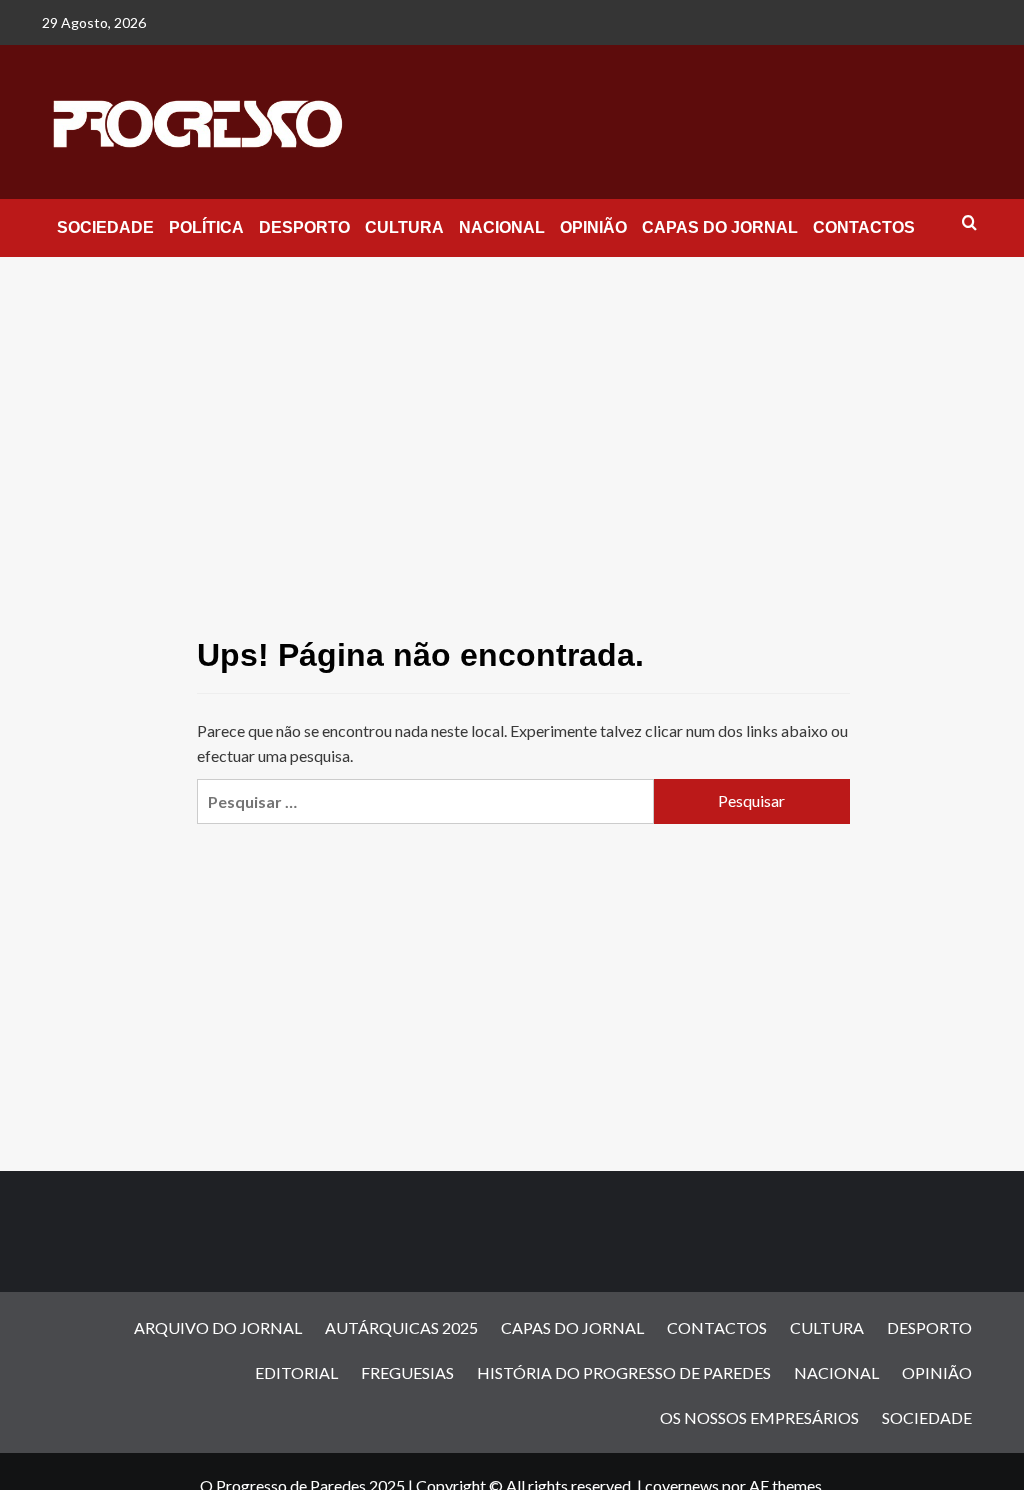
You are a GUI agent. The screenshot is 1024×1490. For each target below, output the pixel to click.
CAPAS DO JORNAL (720, 227)
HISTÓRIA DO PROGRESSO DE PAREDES (624, 1372)
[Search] (969, 223)
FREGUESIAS (407, 1372)
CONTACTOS (864, 227)
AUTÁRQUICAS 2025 (401, 1327)
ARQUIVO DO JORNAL (218, 1327)
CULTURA (404, 227)
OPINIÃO (593, 227)
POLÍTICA (206, 227)
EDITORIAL (296, 1372)
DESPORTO (304, 227)
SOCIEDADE (105, 227)
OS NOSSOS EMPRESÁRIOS (759, 1417)
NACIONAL (502, 227)
